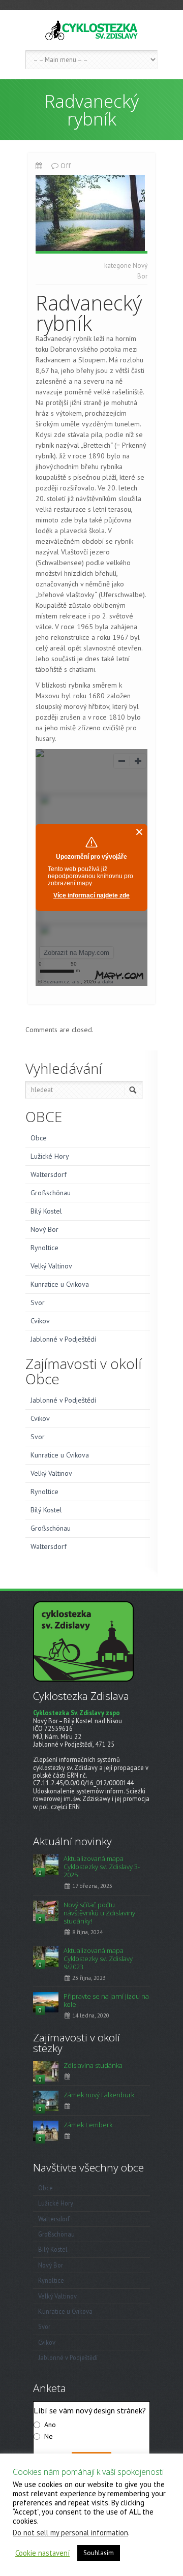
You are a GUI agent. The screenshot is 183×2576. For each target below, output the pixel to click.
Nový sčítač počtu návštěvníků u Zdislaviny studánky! (99, 1913)
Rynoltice (44, 1248)
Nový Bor (44, 1229)
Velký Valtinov (51, 1266)
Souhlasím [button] (99, 2553)
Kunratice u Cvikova (60, 1284)
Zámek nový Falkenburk (99, 2095)
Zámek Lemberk (88, 2125)
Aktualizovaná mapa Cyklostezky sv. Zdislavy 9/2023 (98, 1959)
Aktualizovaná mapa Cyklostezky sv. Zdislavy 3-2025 (102, 1867)
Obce (39, 1138)
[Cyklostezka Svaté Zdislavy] (91, 30)
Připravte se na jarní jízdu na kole (106, 2000)
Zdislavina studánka (93, 2065)
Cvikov (40, 1321)
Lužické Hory (50, 1156)
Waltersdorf (49, 1174)
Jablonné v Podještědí (63, 1339)
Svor (38, 1302)
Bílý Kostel (46, 1211)
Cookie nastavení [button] (42, 2553)
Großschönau (51, 1193)
